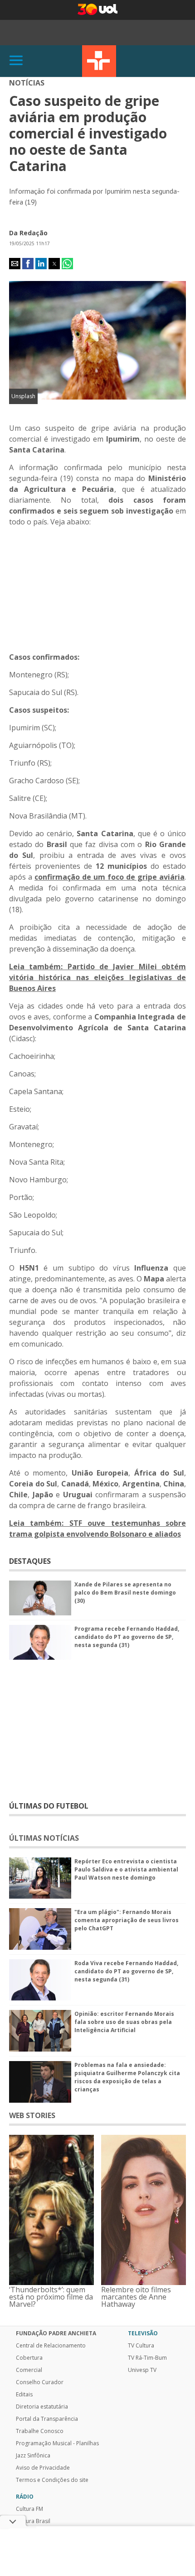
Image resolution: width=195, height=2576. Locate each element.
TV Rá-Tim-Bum (147, 2358)
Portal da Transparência (47, 2419)
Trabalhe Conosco (40, 2431)
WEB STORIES (32, 2115)
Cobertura (29, 2358)
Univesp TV (142, 2370)
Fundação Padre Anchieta (56, 2333)
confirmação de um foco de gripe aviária (110, 877)
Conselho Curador (40, 2382)
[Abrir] (16, 61)
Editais (24, 2395)
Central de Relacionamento (51, 2346)
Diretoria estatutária (42, 2407)
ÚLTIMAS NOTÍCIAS (44, 1838)
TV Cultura (99, 61)
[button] (15, 264)
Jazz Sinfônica (33, 2456)
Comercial (29, 2370)
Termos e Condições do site (52, 2480)
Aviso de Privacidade (43, 2468)
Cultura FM (29, 2509)
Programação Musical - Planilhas (57, 2443)
